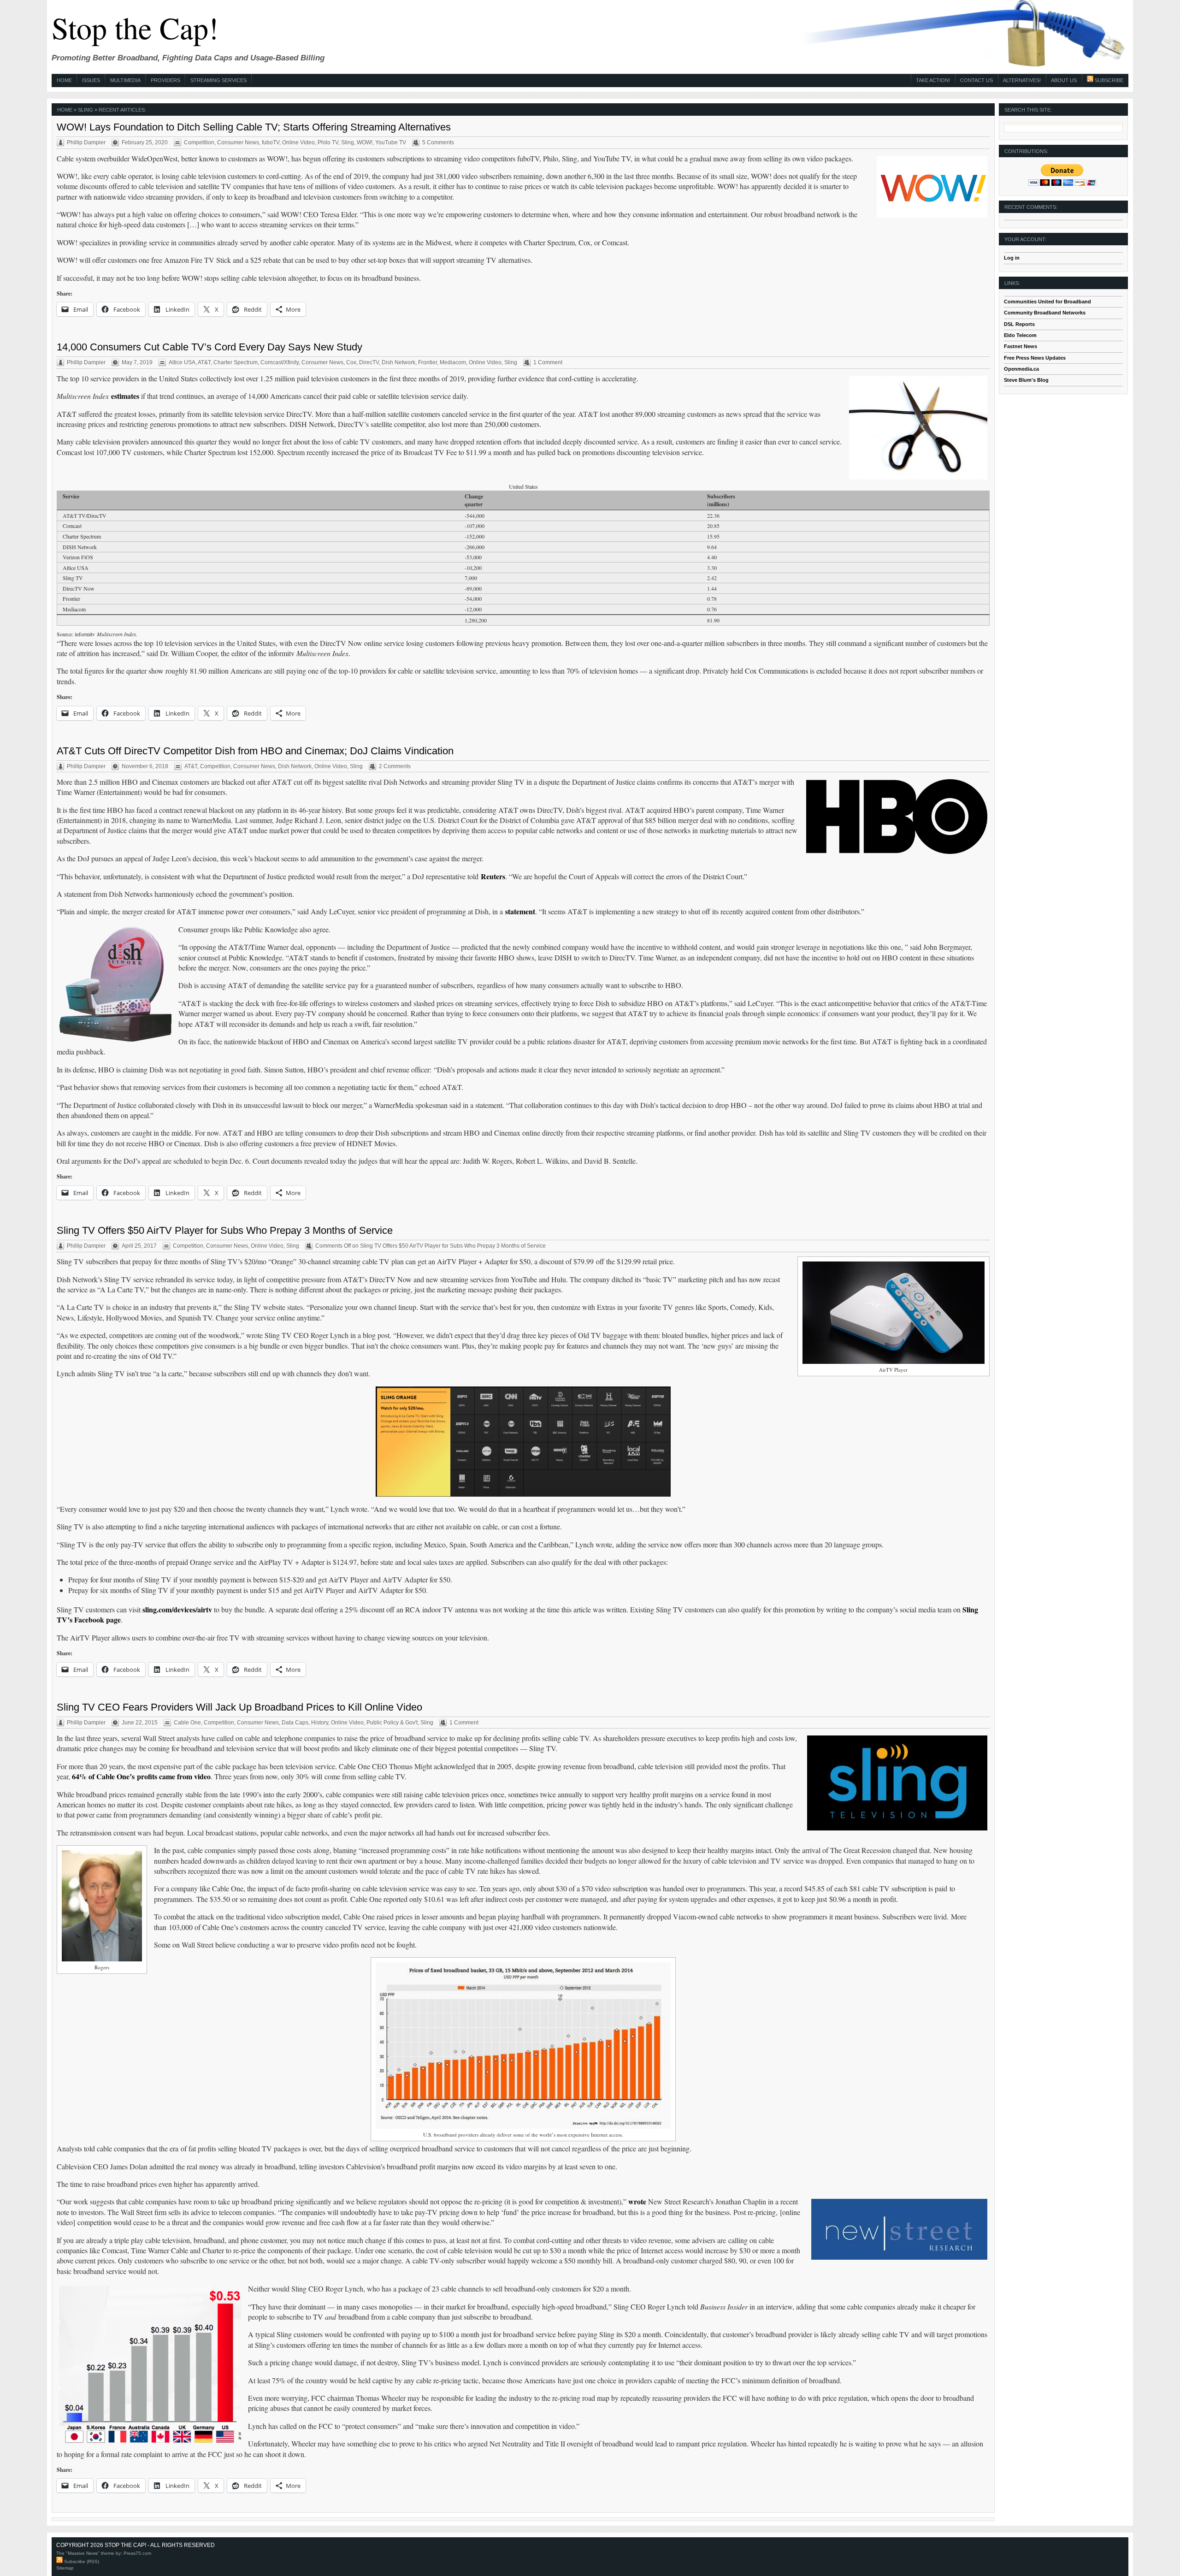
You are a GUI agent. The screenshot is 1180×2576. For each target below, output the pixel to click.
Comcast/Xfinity (280, 362)
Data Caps (295, 1723)
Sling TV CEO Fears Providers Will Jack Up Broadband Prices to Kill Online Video (239, 1707)
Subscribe (1108, 80)
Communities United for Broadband (1047, 302)
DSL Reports (1019, 324)
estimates (125, 396)
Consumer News (238, 142)
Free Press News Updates (1035, 358)
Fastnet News (1021, 346)
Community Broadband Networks (1045, 313)
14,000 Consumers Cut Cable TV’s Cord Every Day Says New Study (209, 347)
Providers (165, 80)
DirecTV (369, 362)
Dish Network (398, 362)
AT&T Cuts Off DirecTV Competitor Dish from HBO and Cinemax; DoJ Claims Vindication (255, 751)
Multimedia (125, 80)
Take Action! (933, 80)
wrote (637, 2201)
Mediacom (453, 362)
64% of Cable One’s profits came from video (141, 1776)
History (320, 1723)
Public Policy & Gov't (392, 1723)
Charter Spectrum (236, 362)
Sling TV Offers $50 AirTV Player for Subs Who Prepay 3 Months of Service (225, 1230)
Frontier (428, 362)
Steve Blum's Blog (1026, 380)
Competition (199, 142)
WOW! (365, 142)
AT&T (204, 362)
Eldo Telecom (1020, 335)
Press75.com (137, 2553)
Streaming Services (218, 80)
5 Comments (438, 142)
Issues (91, 80)
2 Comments (395, 766)
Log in (1012, 258)
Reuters (493, 876)
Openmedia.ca (1021, 369)
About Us (1064, 80)
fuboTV (271, 142)
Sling (348, 142)
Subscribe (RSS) (81, 2561)
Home (64, 80)
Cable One (187, 1723)
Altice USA (182, 362)
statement (520, 911)
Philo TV (328, 142)
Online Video (298, 142)
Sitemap (65, 2568)
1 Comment (548, 362)
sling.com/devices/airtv (177, 1609)
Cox (351, 362)
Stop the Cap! (135, 27)
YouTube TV (391, 142)
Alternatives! (1022, 80)
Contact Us (976, 80)
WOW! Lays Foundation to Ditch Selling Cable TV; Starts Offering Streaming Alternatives (254, 127)
